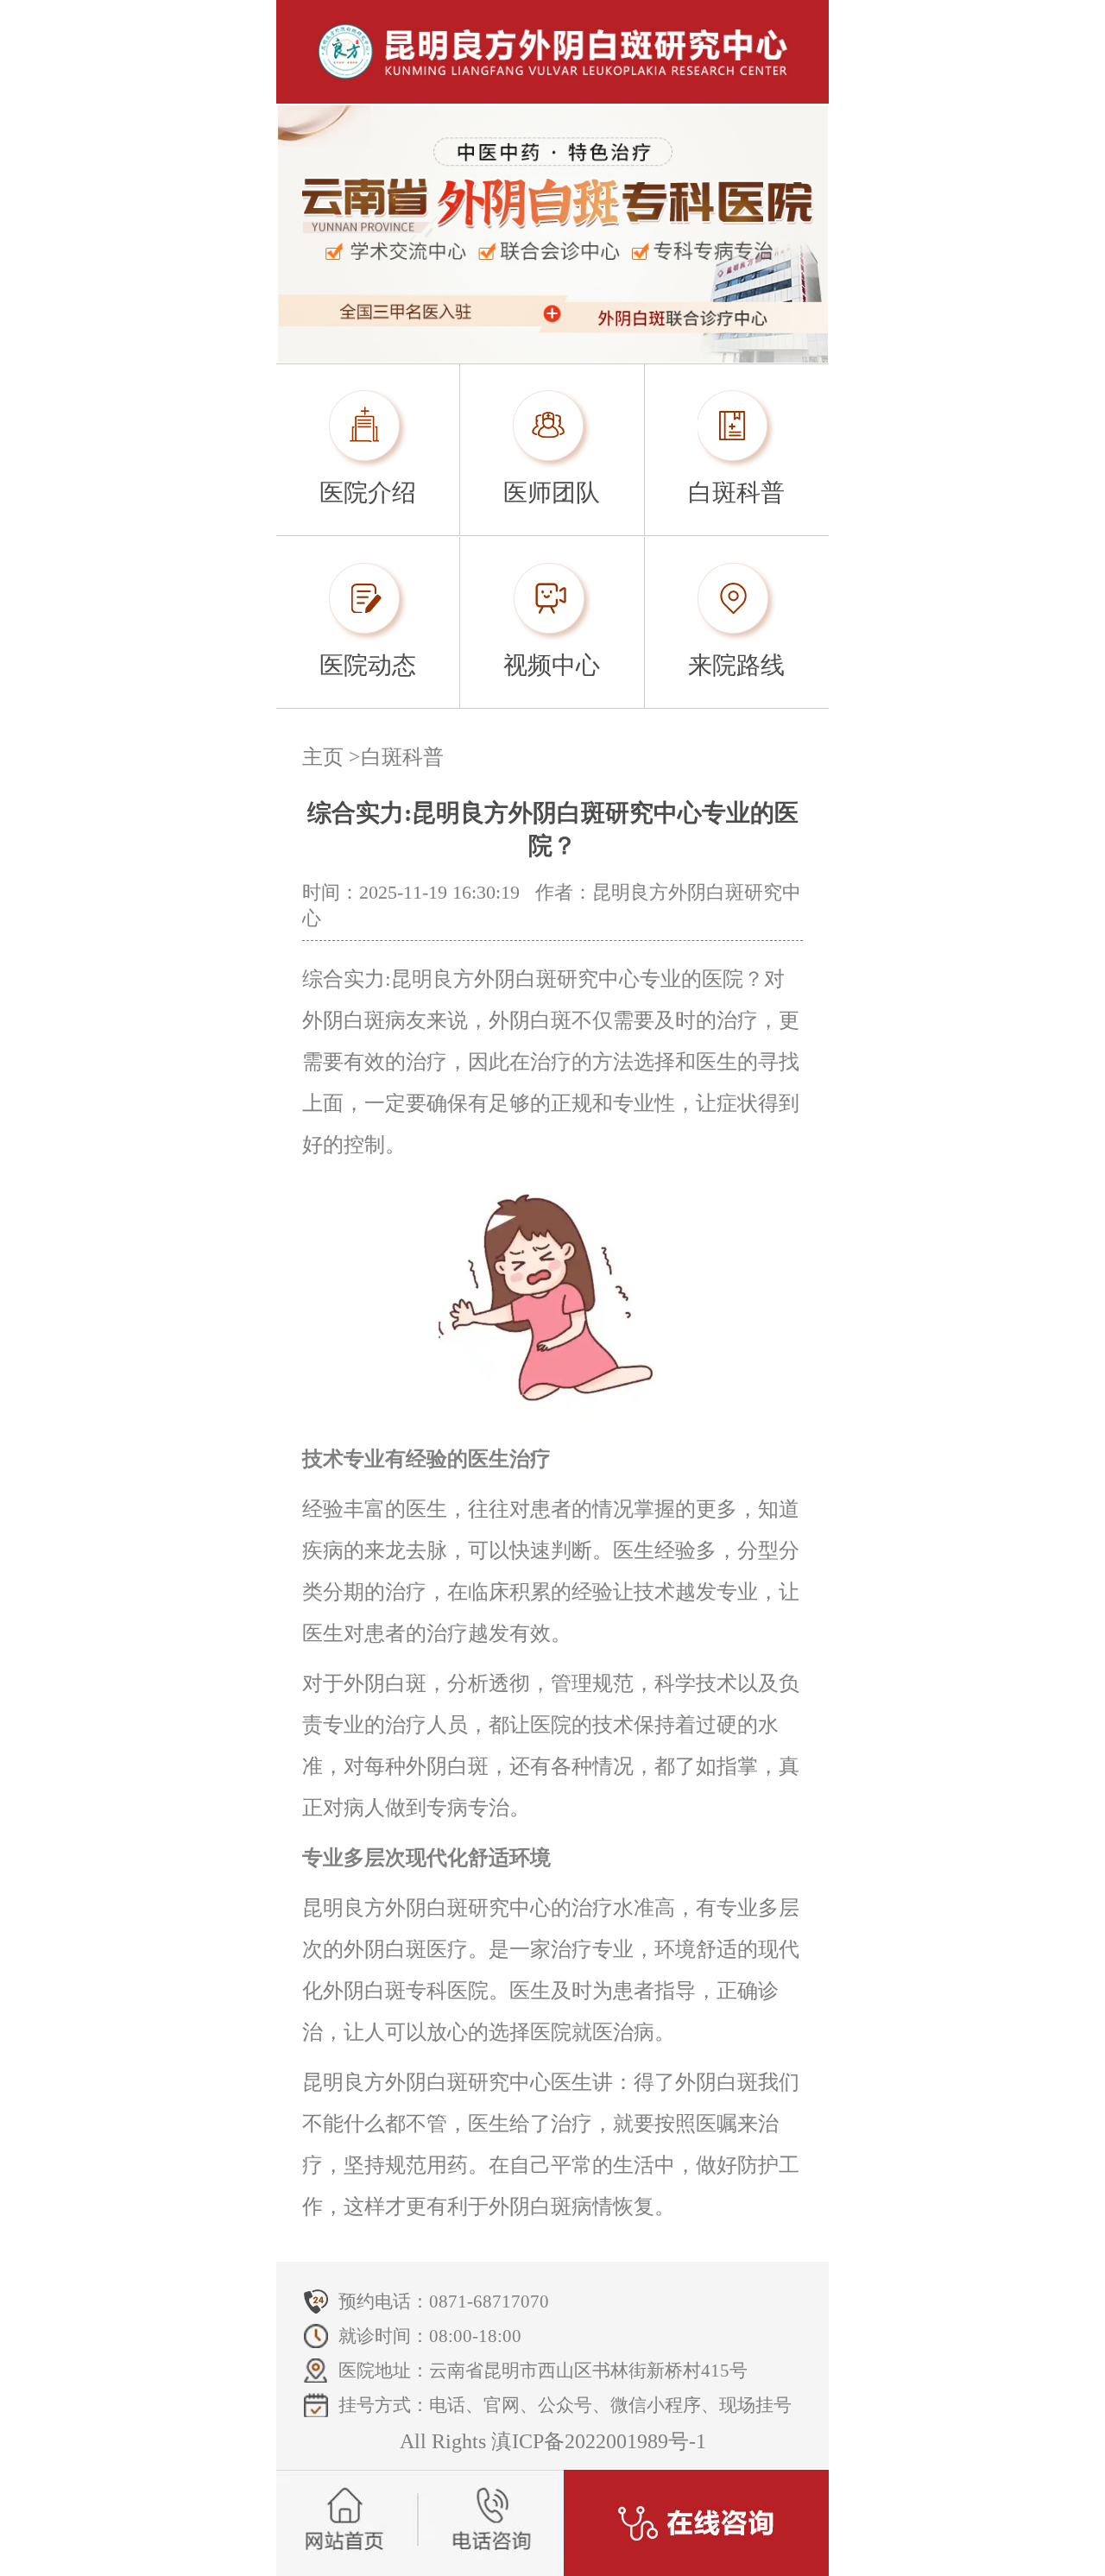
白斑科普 (402, 757)
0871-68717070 (489, 2301)
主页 (323, 757)
